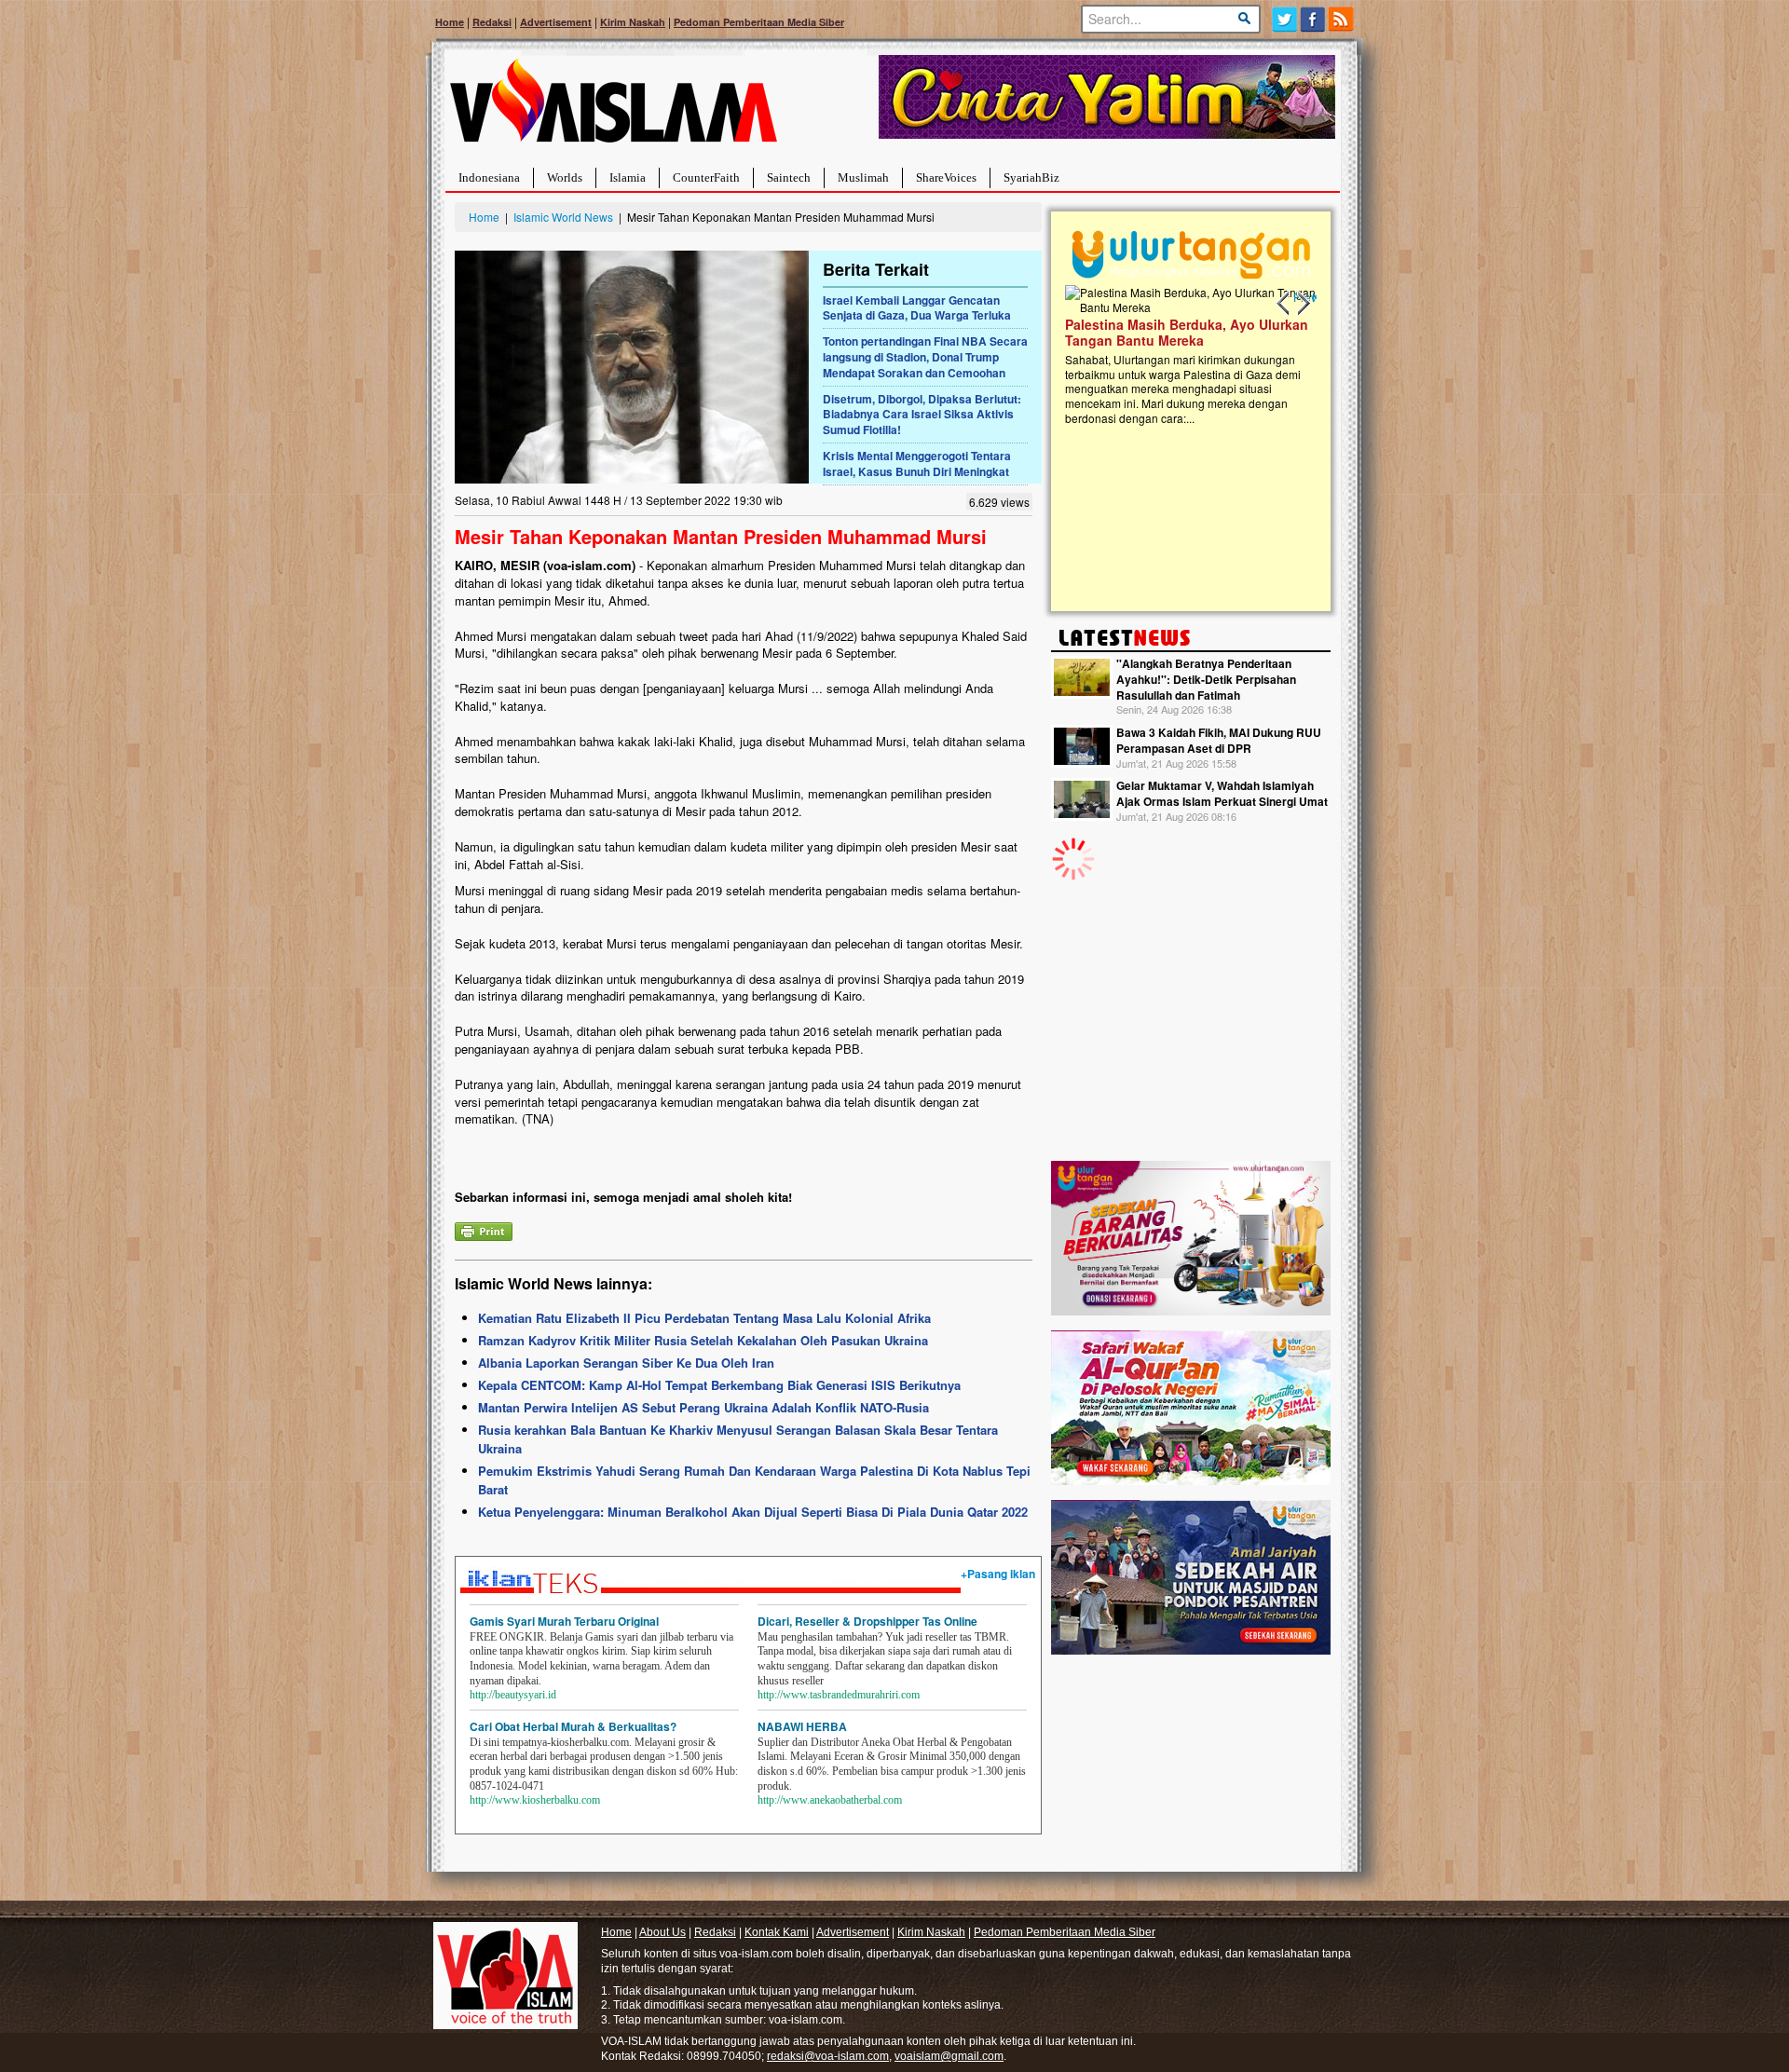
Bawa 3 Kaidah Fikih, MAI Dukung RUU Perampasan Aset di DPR (1219, 740)
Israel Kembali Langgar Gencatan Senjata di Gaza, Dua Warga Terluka (917, 308)
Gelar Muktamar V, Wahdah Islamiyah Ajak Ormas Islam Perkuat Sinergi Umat (1222, 793)
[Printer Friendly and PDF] (484, 1229)
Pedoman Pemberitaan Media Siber (759, 22)
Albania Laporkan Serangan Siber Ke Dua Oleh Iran (626, 1363)
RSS (1342, 19)
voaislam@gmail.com (949, 2056)
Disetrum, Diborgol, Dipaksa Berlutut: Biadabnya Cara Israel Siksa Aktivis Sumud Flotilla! (922, 415)
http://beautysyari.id (513, 1695)
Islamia (628, 177)
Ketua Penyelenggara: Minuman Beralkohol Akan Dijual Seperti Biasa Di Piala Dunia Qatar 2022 (753, 1512)
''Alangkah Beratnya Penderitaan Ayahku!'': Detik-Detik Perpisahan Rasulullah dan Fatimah (1206, 679)
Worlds (565, 177)
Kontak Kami (777, 1932)
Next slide (1303, 304)
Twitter (1284, 19)
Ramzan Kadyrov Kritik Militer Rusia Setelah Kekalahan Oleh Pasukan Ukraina (703, 1340)
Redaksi (492, 22)
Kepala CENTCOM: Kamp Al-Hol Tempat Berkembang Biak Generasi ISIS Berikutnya (719, 1385)
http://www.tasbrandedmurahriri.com (839, 1695)
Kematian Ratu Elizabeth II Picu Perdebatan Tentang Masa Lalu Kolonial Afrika (704, 1318)
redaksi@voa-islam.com (828, 2056)
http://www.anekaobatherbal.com (830, 1800)
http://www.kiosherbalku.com (535, 1800)
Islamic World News (563, 217)
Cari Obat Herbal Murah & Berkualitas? (573, 1726)
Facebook (1313, 19)
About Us (662, 1932)
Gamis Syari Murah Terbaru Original (564, 1621)
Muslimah (863, 177)
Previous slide (1284, 304)
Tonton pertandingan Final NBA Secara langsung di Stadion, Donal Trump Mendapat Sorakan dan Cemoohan (925, 357)
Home (450, 22)
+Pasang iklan (998, 1574)
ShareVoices (946, 177)
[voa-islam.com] (613, 108)
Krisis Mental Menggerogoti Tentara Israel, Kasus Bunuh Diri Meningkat (917, 463)
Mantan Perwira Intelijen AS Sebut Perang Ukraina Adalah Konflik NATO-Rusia (703, 1407)
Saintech (789, 177)
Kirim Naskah (633, 22)
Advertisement (556, 22)
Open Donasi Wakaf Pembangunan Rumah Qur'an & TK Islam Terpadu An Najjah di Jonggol (1294, 355)
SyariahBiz (1031, 177)
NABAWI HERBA (802, 1726)
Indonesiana (489, 177)
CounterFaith (706, 177)
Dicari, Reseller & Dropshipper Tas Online (867, 1621)
